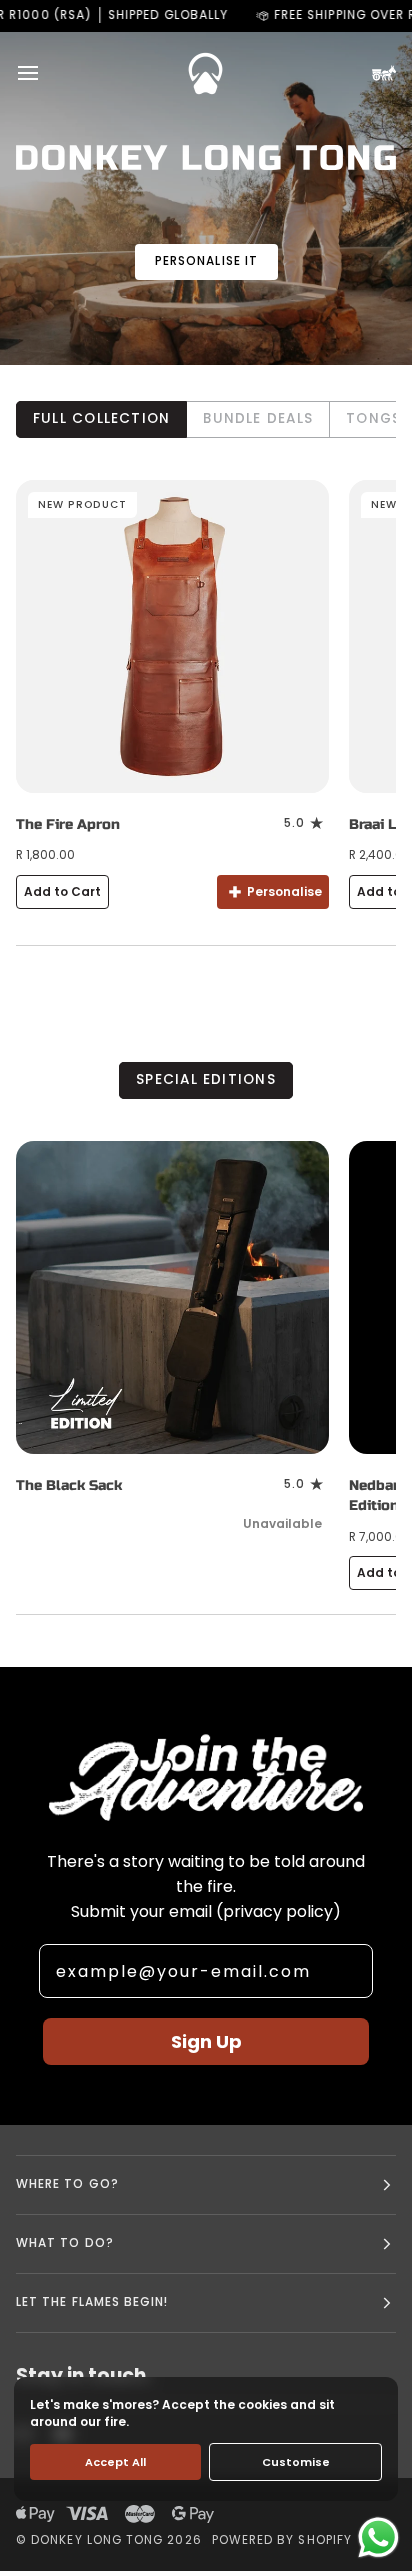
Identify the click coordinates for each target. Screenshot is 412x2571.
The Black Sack (69, 1485)
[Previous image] (40, 636)
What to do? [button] (65, 2243)
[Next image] (305, 636)
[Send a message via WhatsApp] (378, 2537)
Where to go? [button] (67, 2184)
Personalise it (206, 261)
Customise (296, 2462)
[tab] (101, 419)
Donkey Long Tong (97, 2540)
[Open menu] (46, 73)
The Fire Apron (68, 824)
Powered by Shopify (282, 2540)
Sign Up (206, 2041)
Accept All (115, 2462)
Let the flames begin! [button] (92, 2302)
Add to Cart (62, 891)
